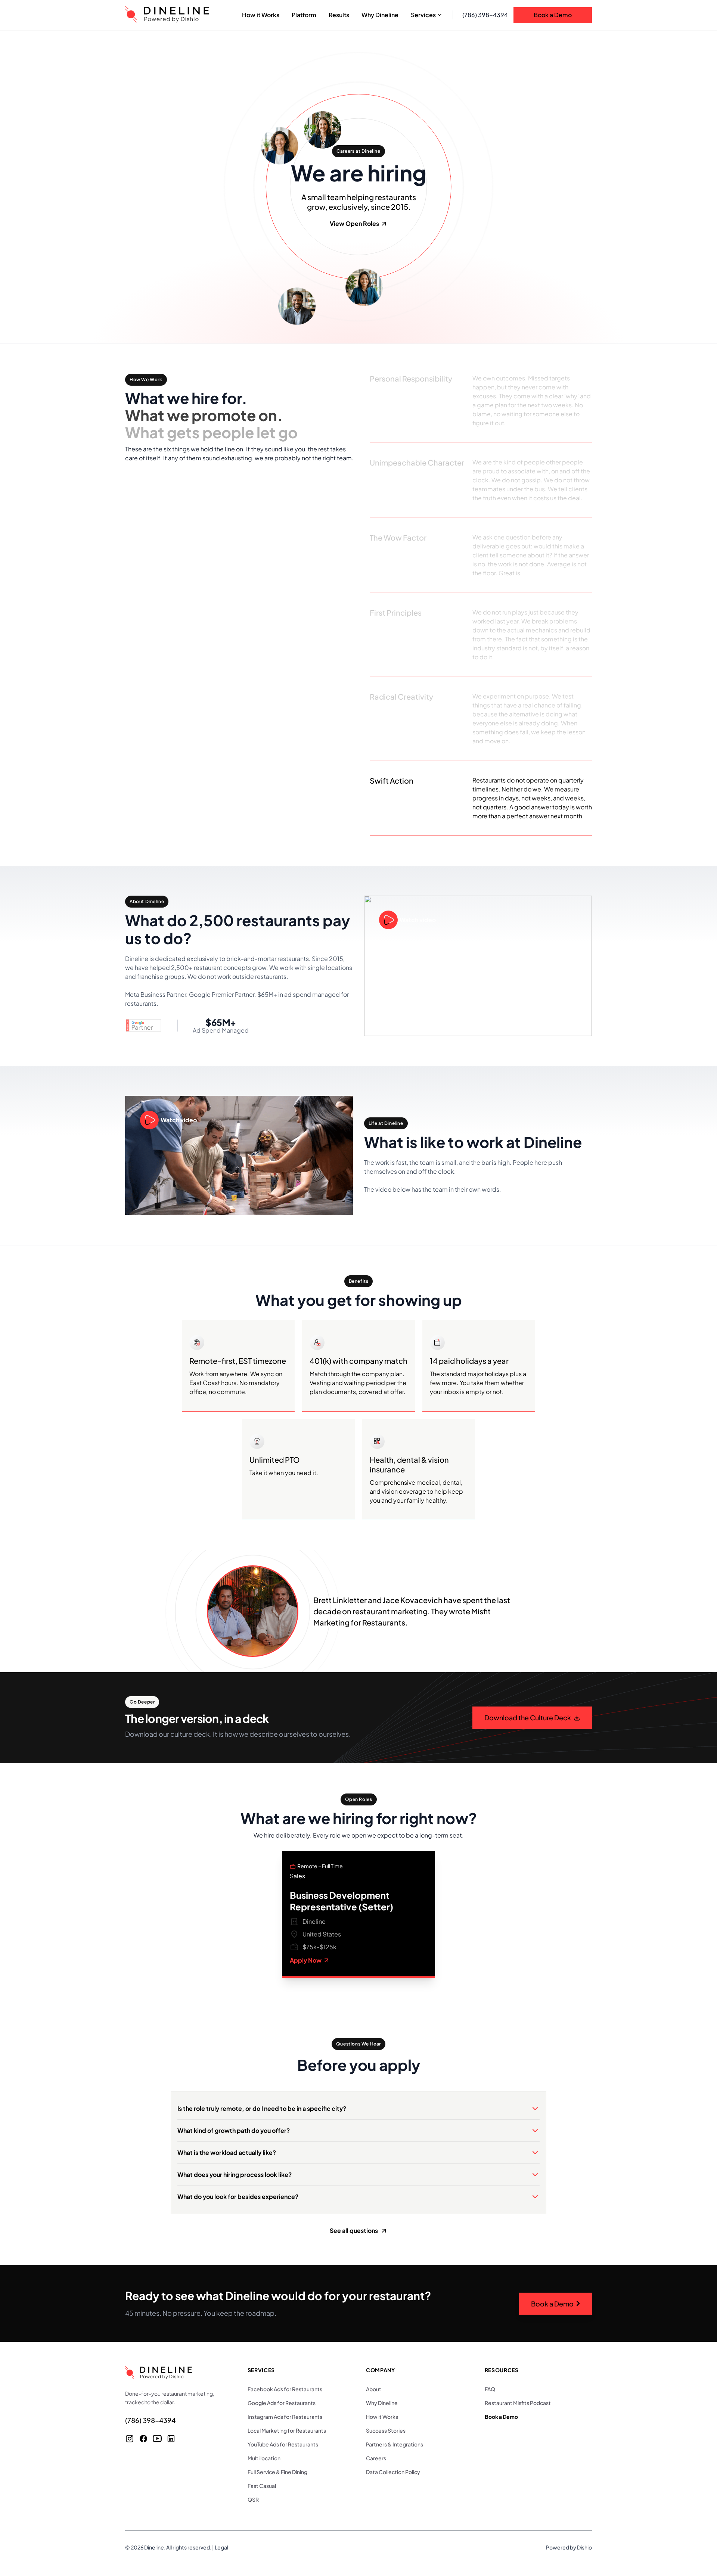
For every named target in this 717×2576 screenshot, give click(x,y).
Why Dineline (382, 2403)
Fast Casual (262, 2486)
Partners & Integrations (395, 2444)
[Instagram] (130, 2439)
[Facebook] (143, 2439)
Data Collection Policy (393, 2472)
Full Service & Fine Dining (277, 2472)
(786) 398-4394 (485, 15)
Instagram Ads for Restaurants (285, 2417)
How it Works (382, 2417)
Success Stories (386, 2430)
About (374, 2389)
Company (381, 2370)
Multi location (264, 2458)
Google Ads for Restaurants (282, 2403)
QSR (253, 2499)
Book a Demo (553, 15)
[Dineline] (175, 2373)
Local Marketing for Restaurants (287, 2430)
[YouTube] (157, 2439)
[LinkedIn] (171, 2439)
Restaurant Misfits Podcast (518, 2403)
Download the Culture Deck (528, 1718)
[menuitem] (261, 15)
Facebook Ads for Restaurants (285, 2389)
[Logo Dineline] (167, 15)
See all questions (354, 2230)
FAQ (490, 2389)
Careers (376, 2458)
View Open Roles (354, 223)
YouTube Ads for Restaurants (283, 2444)
